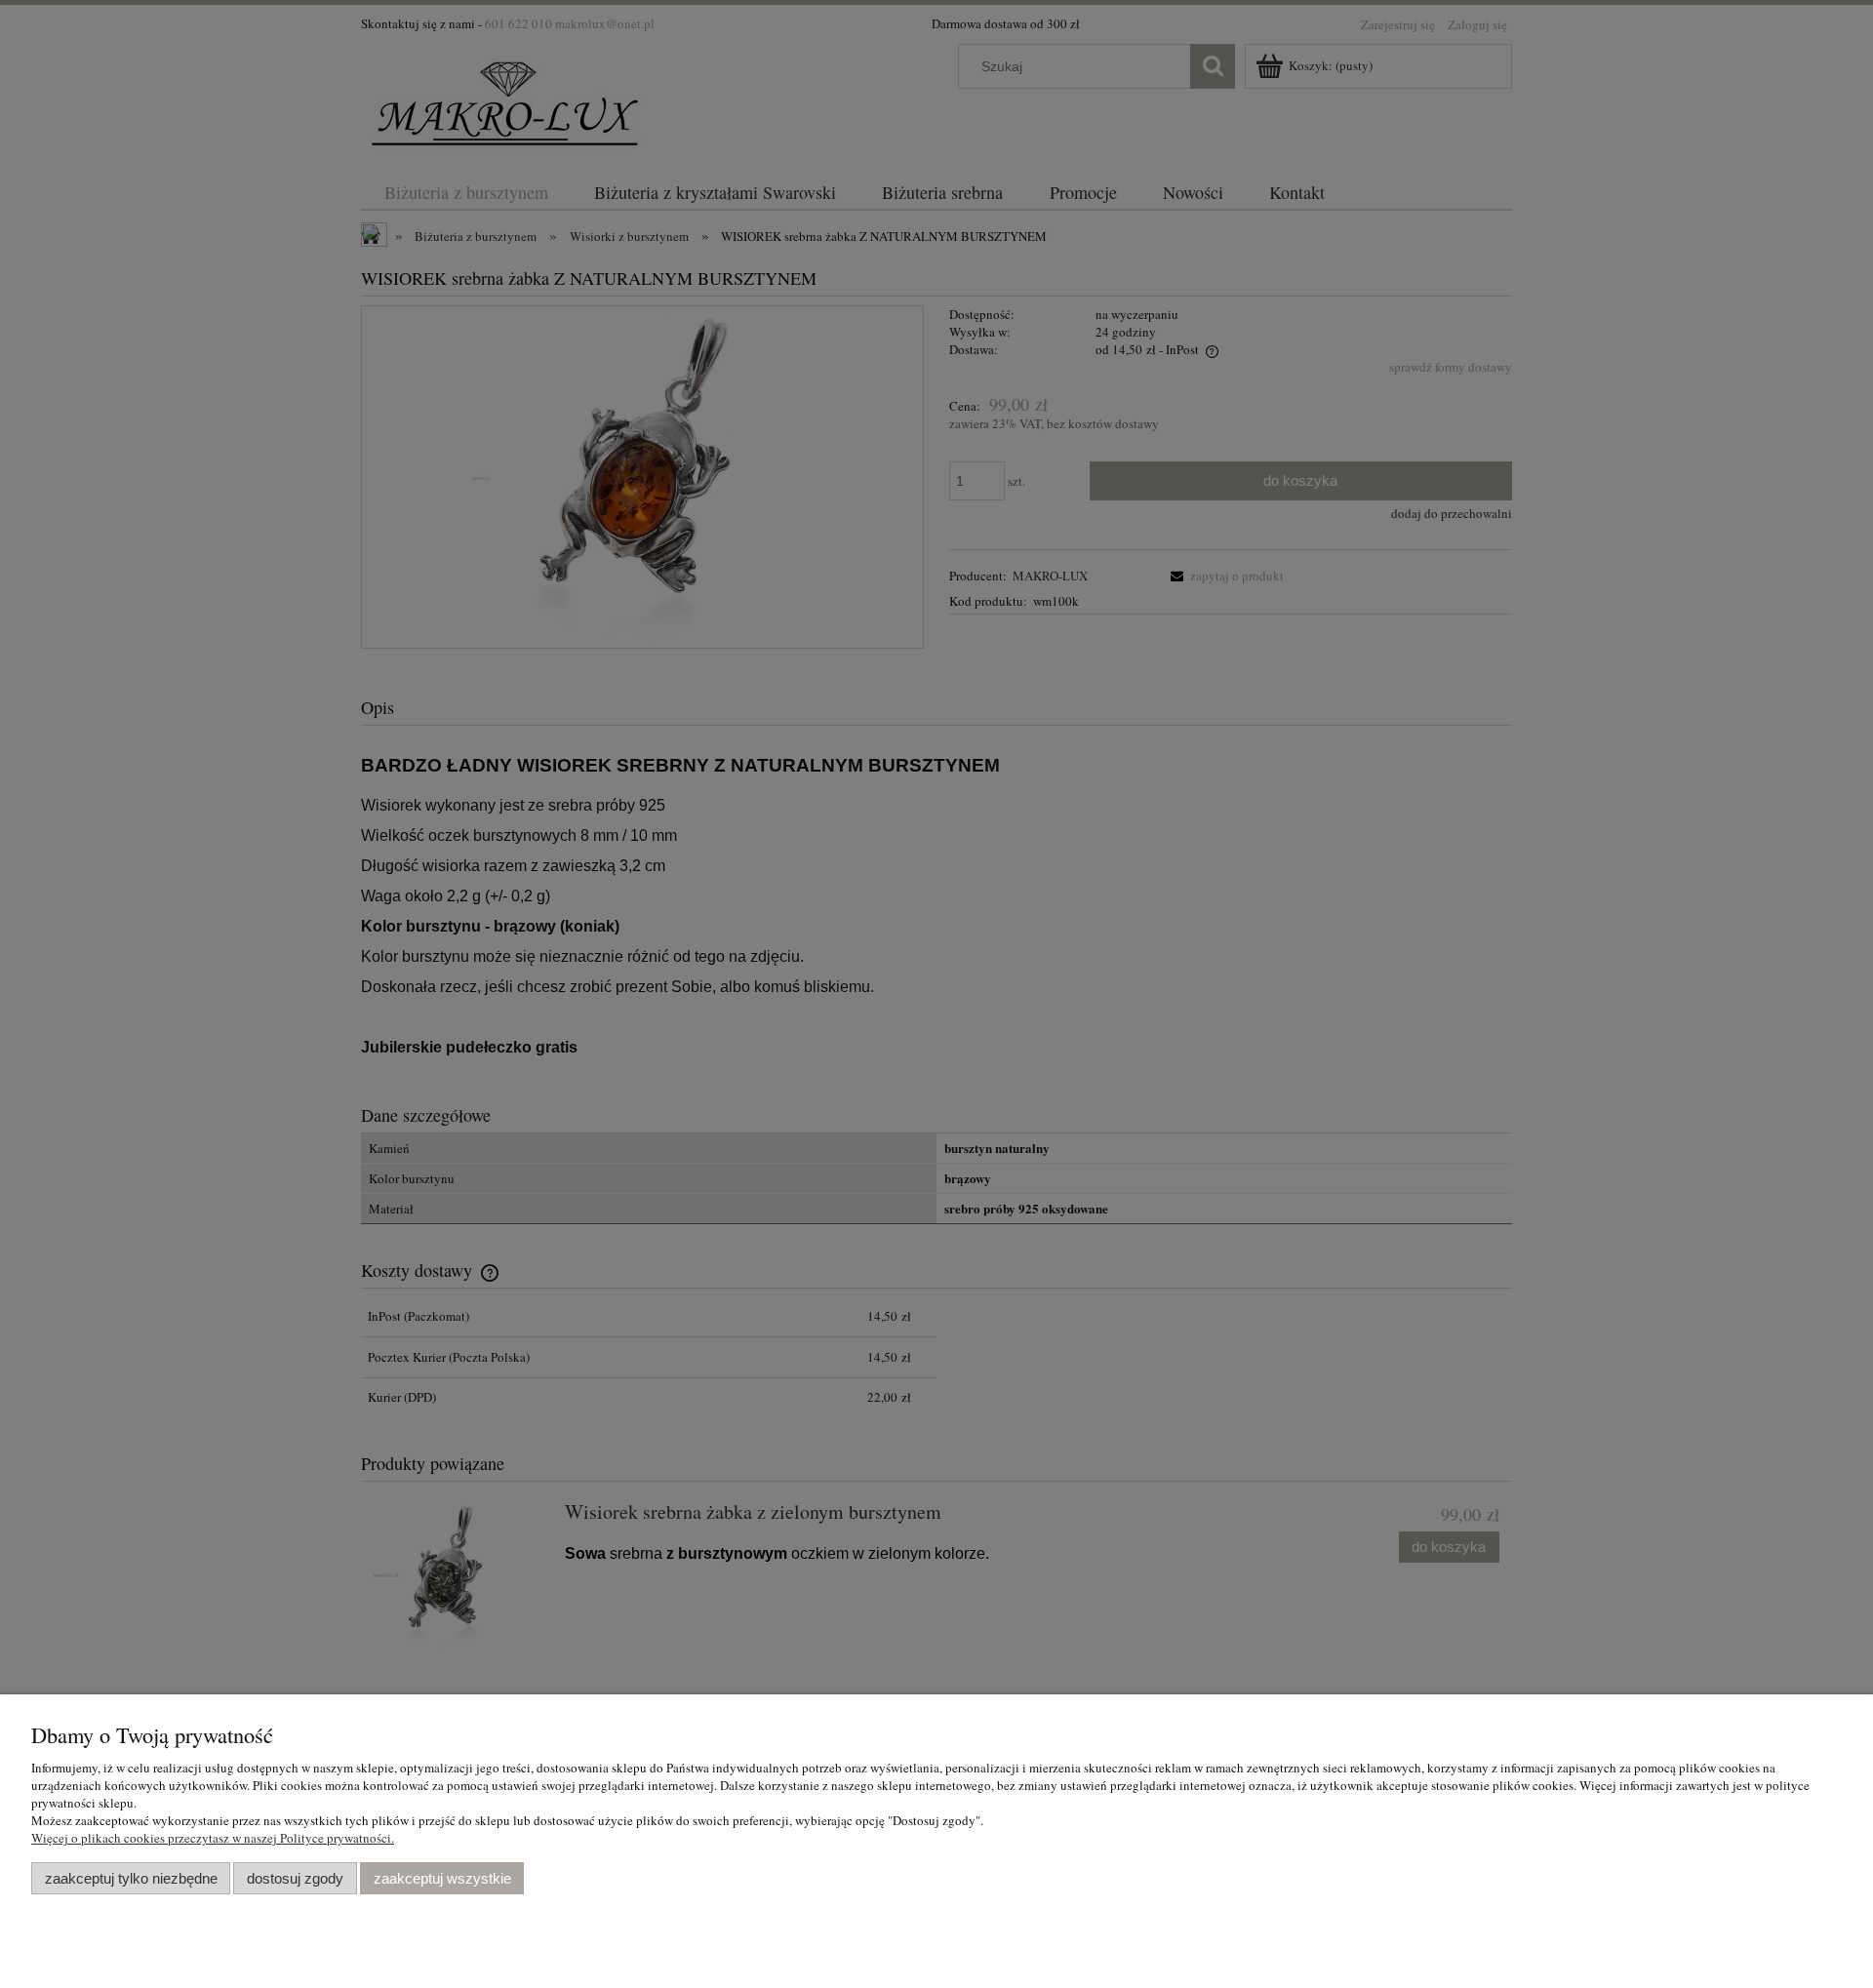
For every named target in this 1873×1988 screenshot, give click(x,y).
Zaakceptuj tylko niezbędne (131, 1878)
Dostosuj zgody (295, 1878)
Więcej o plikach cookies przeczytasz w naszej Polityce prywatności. (213, 1838)
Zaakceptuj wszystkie (442, 1878)
